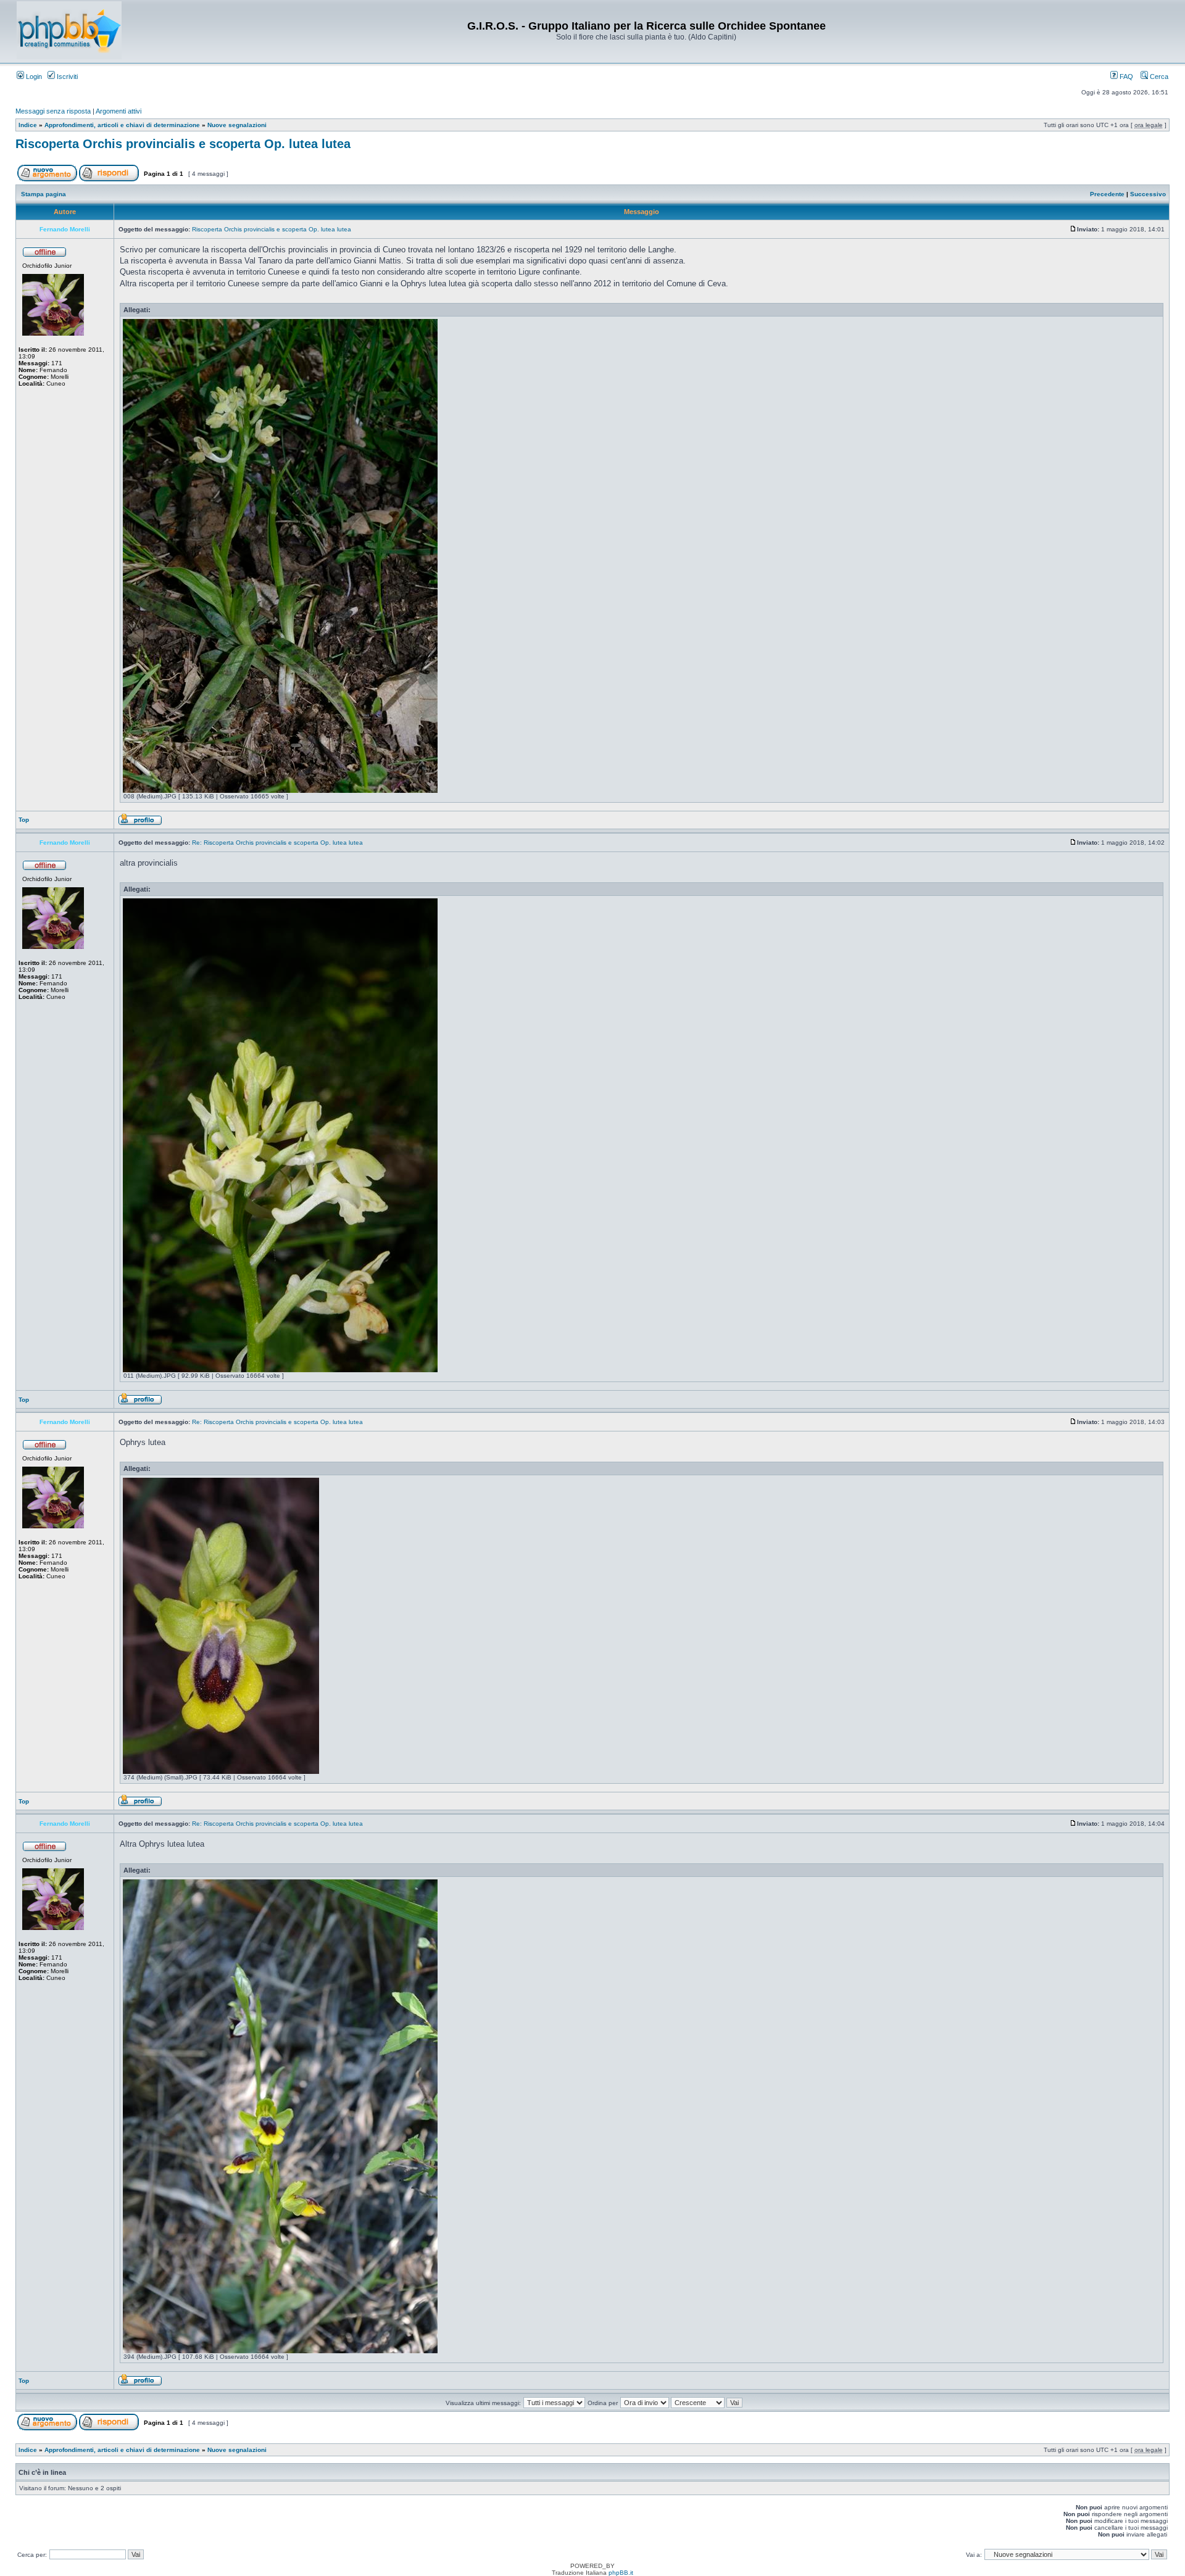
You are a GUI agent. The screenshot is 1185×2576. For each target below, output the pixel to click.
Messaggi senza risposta (53, 111)
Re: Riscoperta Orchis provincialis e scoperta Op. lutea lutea (277, 843)
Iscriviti (66, 77)
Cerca (1158, 77)
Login (33, 77)
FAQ (1125, 77)
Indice (28, 125)
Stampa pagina (44, 194)
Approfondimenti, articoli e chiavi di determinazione (122, 125)
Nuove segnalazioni (237, 125)
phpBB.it (621, 2573)
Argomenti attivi (118, 111)
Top (24, 820)
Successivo (1148, 194)
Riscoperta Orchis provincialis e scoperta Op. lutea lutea (183, 144)
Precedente (1107, 194)
